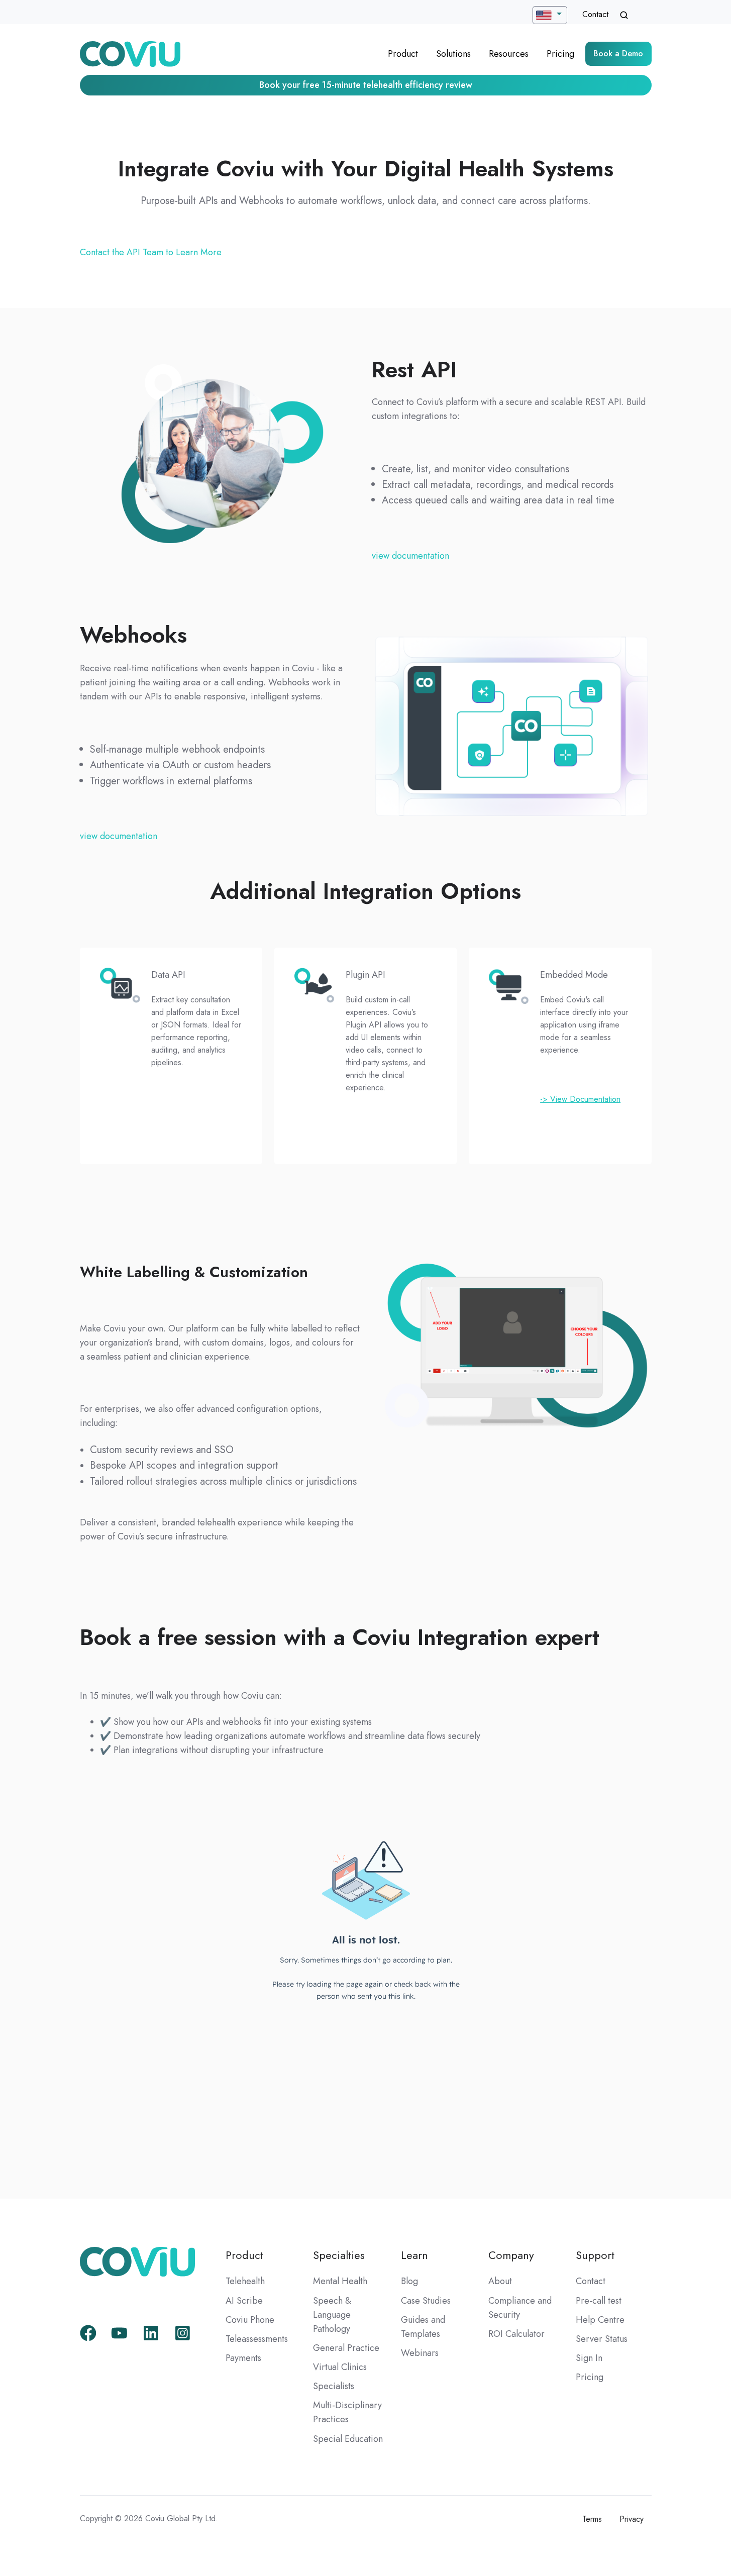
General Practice (346, 2348)
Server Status (602, 2339)
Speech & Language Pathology (332, 2315)
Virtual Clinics (340, 2367)
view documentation (410, 556)
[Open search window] (624, 15)
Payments (243, 2358)
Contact (595, 14)
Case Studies (426, 2301)
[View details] (88, 2333)
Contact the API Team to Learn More (151, 252)
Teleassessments (257, 2339)
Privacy (632, 2519)
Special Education (348, 2439)
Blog (409, 2281)
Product (403, 54)
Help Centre (600, 2320)
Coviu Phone (250, 2320)
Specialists (334, 2386)
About (500, 2281)
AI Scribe (244, 2301)
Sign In (589, 2358)
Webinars (420, 2353)
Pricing (560, 54)
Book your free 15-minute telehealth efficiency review (366, 85)
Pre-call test (599, 2301)
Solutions (453, 54)
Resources (509, 54)
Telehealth (245, 2281)
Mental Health (340, 2281)
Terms (592, 2519)
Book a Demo (618, 54)
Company (511, 2255)
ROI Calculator (516, 2334)
